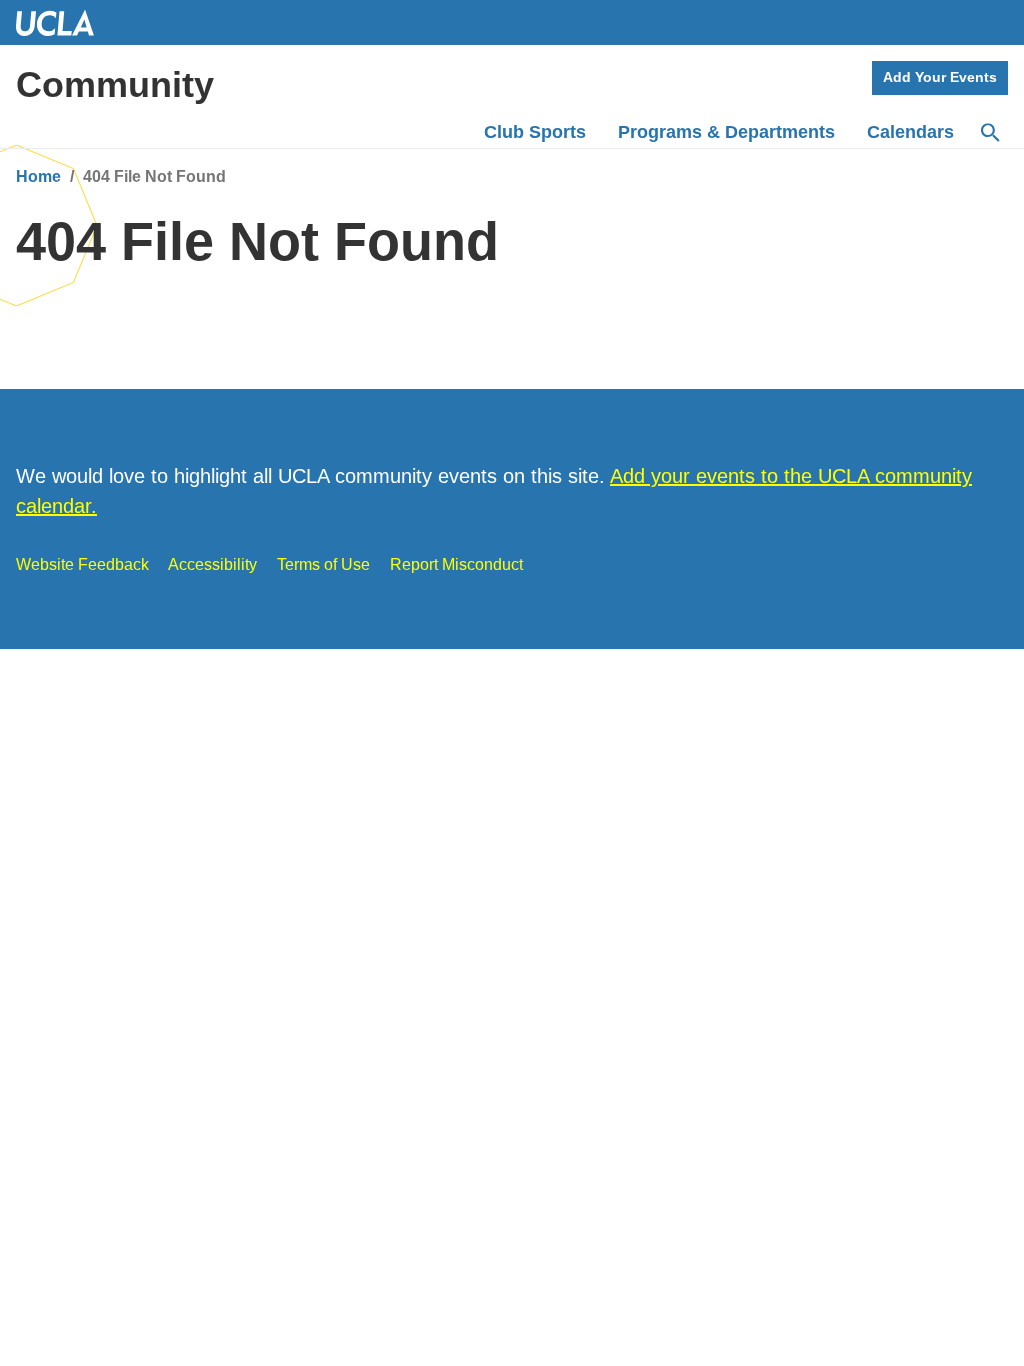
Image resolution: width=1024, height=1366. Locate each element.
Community (115, 84)
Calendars (910, 132)
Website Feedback (82, 564)
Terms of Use (323, 564)
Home (38, 176)
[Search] (989, 133)
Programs (726, 132)
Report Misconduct (456, 564)
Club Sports (535, 132)
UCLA (64, 22)
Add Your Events (940, 77)
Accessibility (212, 564)
